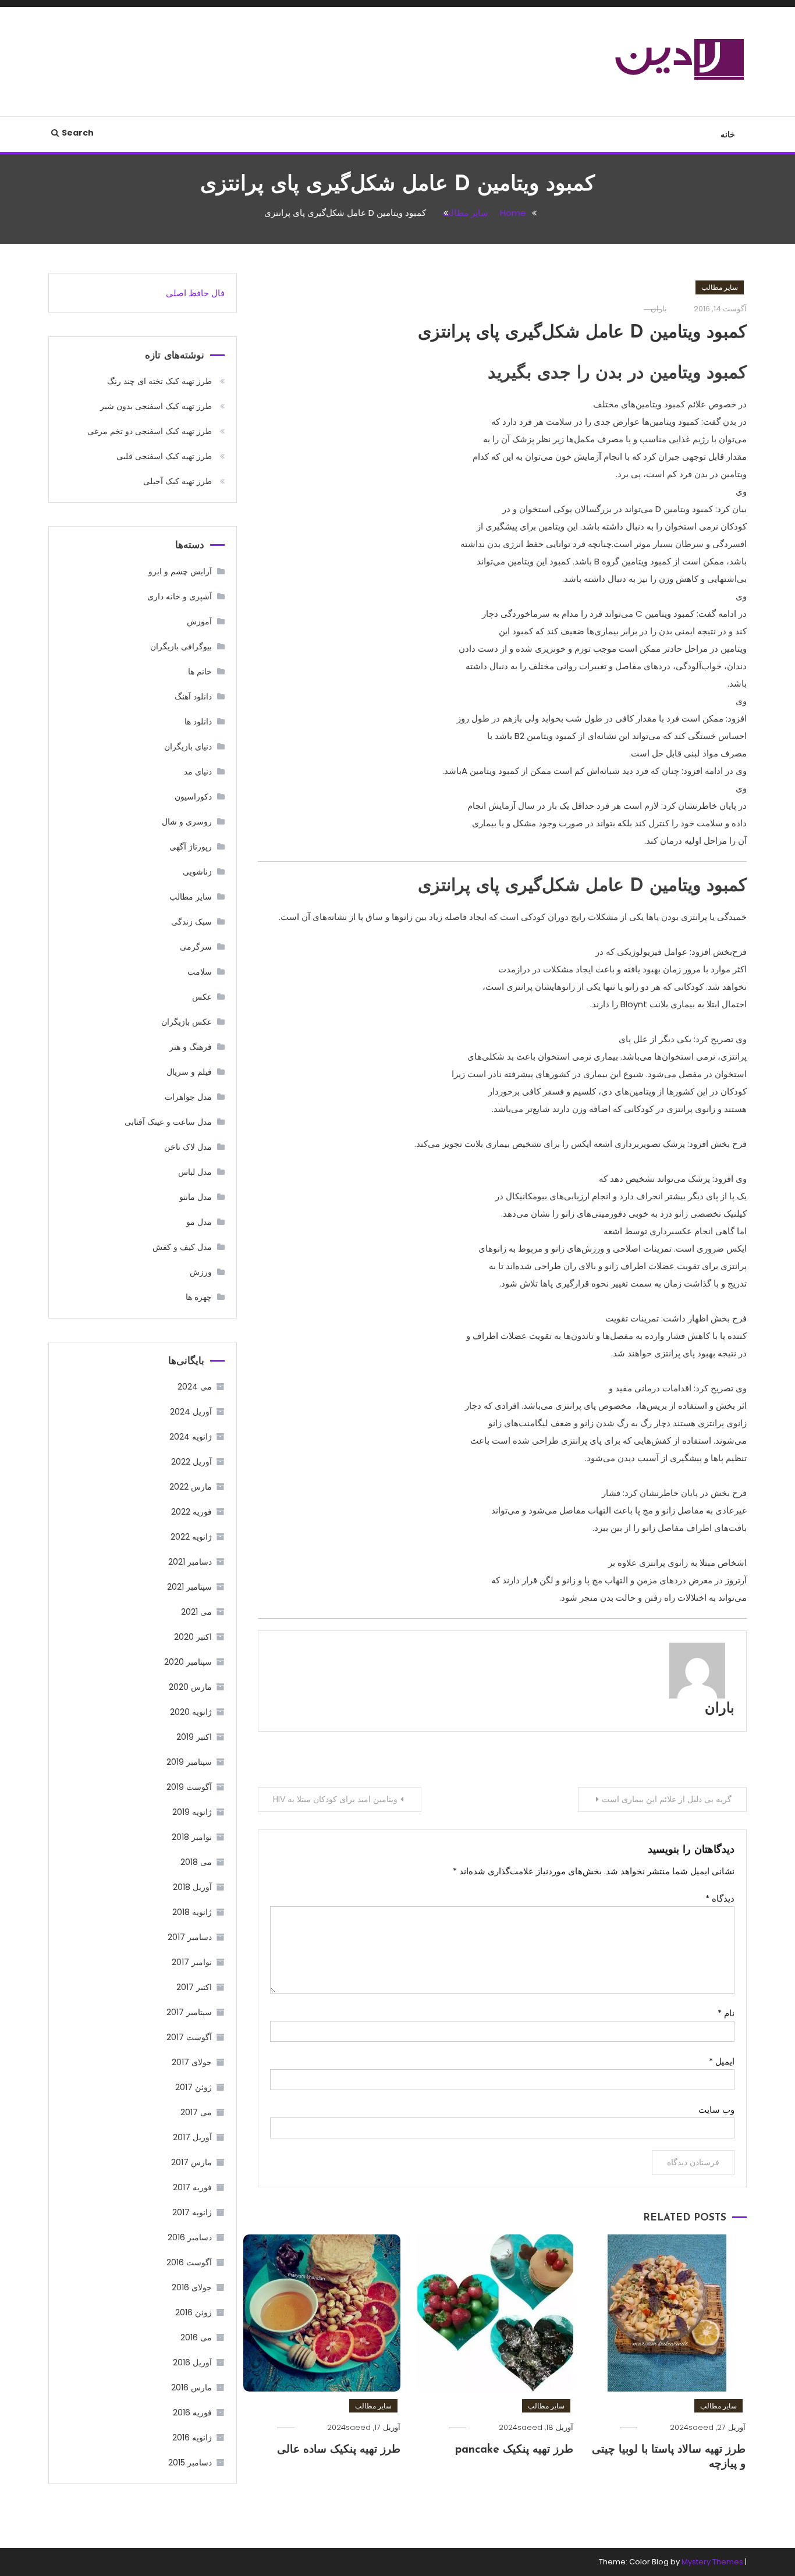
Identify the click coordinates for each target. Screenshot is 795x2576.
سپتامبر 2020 (188, 1662)
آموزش (199, 621)
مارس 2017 (191, 2162)
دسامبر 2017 (190, 1937)
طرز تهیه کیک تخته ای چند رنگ (159, 381)
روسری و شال (187, 822)
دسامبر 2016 (190, 2237)
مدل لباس (195, 1172)
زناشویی (197, 872)
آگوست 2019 (189, 1787)
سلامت (200, 972)
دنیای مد (198, 772)
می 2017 (196, 2112)
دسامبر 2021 (190, 1562)
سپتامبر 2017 (189, 2012)
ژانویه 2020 (191, 1712)
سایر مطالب (720, 287)
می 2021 (196, 1612)
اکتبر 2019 (194, 1737)
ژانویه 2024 (191, 1437)
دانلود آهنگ (193, 697)
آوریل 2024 (191, 1412)
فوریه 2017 (192, 2187)
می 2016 (196, 2337)
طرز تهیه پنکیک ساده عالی (339, 2450)
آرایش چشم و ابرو (180, 571)
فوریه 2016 (192, 2412)
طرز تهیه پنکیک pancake (514, 2450)
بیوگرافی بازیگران (181, 646)
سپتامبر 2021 (189, 1587)
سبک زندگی (191, 922)
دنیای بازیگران (188, 747)
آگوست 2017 (189, 2037)
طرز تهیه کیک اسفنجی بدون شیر (156, 406)
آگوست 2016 (189, 2262)
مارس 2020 (190, 1687)
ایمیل (722, 2061)
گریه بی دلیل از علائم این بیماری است (667, 1799)
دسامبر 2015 (190, 2463)
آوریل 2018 (192, 1887)
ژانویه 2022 (191, 1537)
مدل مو (199, 1222)
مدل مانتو (196, 1197)
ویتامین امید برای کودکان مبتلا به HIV (335, 1799)
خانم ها (200, 671)
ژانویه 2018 (192, 1912)
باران (720, 1709)
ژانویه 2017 (192, 2212)
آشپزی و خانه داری (180, 596)
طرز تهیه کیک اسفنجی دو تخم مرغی (150, 431)
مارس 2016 (191, 2387)
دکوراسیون (193, 797)
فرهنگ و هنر (191, 1047)
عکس (202, 997)
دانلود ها (198, 722)
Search (78, 133)
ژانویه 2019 (192, 1812)
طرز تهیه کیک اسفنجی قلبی (164, 456)
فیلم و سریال (189, 1072)
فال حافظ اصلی (195, 293)
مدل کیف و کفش (182, 1247)
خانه (728, 134)
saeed (701, 2427)
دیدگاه (720, 1898)
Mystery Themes (712, 2562)
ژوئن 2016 (194, 2312)
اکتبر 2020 (193, 1637)
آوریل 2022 (191, 1462)
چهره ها (199, 1297)
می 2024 (195, 1387)
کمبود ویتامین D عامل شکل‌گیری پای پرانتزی (582, 333)
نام (726, 2013)
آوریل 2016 (192, 2362)
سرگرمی (196, 947)
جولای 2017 (192, 2062)
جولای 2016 (192, 2287)
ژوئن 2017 (194, 2087)
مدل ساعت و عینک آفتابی (168, 1122)
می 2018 (196, 1862)
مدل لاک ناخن (188, 1147)
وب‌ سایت (716, 2110)
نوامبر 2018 (192, 1837)
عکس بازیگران (187, 1022)
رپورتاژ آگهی (191, 847)
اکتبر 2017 (194, 1987)
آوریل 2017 (192, 2137)
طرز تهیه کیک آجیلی (178, 481)
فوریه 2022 (191, 1512)
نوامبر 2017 (192, 1962)
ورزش (201, 1272)
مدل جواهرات (188, 1097)
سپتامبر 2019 (189, 1762)
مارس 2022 (191, 1487)
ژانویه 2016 (192, 2438)
